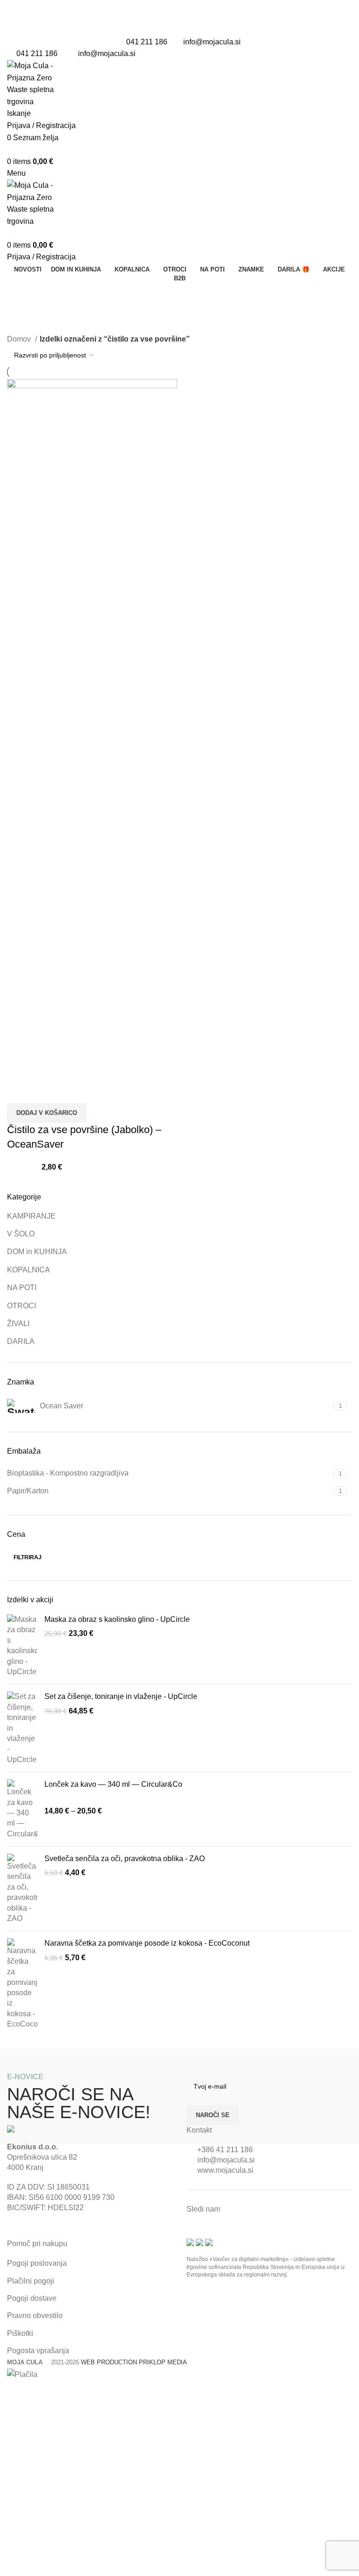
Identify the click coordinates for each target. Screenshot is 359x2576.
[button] (47, 1113)
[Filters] (12, 2392)
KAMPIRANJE (31, 1216)
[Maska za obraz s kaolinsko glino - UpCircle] (22, 1646)
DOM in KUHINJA (37, 1252)
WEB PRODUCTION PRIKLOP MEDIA (134, 2362)
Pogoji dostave (32, 2298)
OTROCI (22, 1306)
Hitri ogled (19, 1092)
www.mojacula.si (225, 2170)
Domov (20, 339)
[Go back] (19, 294)
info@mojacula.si (212, 42)
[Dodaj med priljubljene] (44, 1092)
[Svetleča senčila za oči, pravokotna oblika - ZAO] (22, 1889)
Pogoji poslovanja (37, 2263)
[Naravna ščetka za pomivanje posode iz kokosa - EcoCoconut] (22, 1984)
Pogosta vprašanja (38, 2351)
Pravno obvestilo (35, 2316)
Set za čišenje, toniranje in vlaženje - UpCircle (121, 1696)
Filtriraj (28, 1557)
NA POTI (22, 1288)
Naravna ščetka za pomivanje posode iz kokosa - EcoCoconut (147, 1943)
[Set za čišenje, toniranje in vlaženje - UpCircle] (22, 1728)
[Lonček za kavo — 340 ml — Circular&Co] (22, 1809)
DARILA (21, 1341)
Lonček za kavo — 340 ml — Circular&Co (113, 1784)
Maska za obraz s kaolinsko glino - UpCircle (117, 1619)
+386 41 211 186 (225, 2150)
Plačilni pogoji (31, 2281)
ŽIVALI (18, 1324)
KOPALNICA (29, 1270)
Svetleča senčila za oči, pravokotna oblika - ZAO (125, 1859)
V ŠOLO (21, 1234)
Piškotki (20, 2333)
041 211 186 (147, 42)
